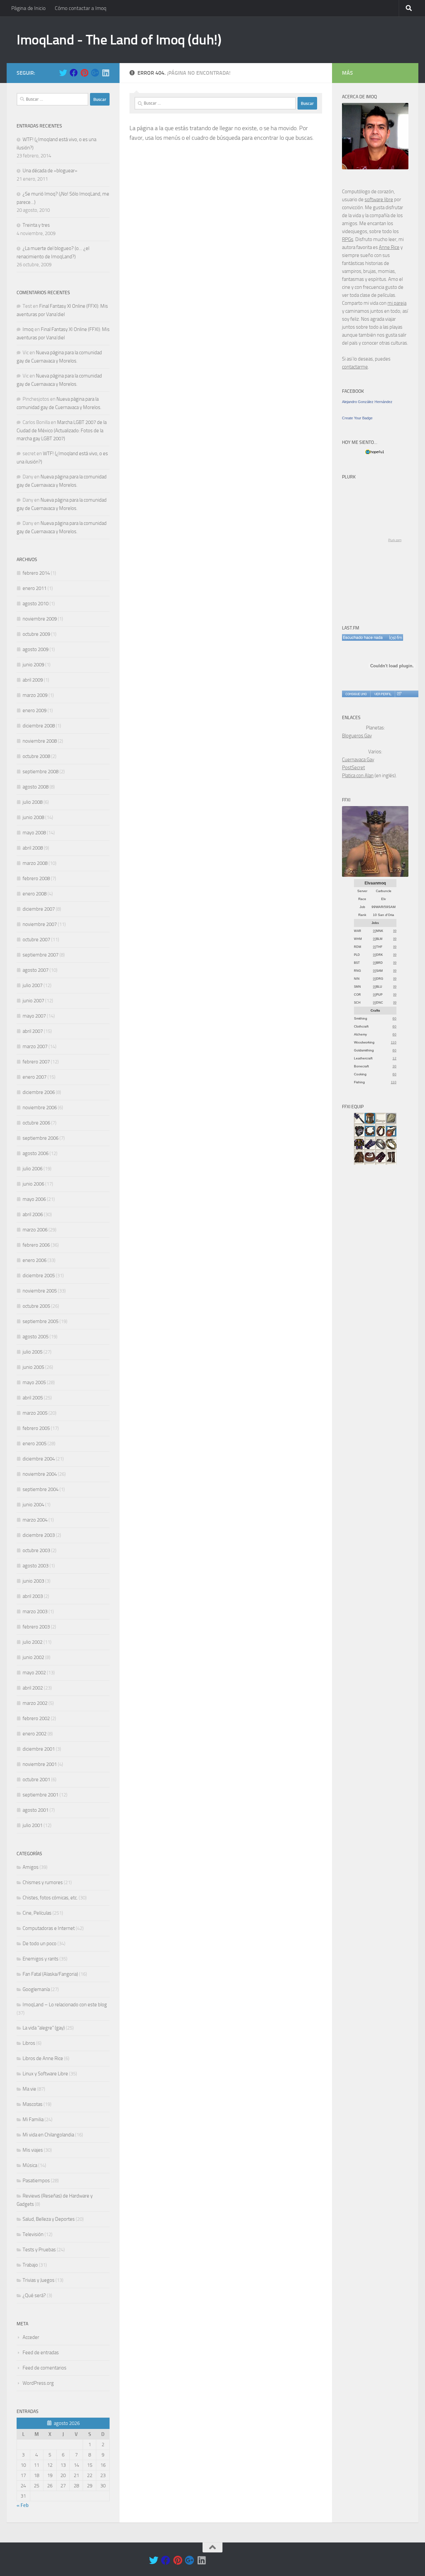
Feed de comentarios (44, 2368)
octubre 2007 (36, 940)
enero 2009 (35, 710)
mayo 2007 (34, 1016)
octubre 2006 (36, 1123)
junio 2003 (33, 1581)
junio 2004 (33, 1505)
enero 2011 (35, 588)
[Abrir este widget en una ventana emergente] (399, 694)
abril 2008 (33, 848)
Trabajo (30, 2265)
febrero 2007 (36, 1062)
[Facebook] (74, 73)
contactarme (355, 367)
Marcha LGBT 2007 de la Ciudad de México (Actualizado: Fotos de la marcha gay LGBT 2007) (62, 430)
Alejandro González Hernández (367, 402)
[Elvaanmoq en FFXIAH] (375, 875)
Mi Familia (33, 2119)
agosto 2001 (36, 1810)
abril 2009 (33, 680)
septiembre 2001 (41, 1795)
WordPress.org (38, 2383)
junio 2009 (33, 665)
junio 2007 (33, 1001)
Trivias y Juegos (39, 2280)
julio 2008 (33, 802)
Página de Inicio (28, 8)
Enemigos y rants (41, 1959)
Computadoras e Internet (49, 1928)
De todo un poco (40, 1944)
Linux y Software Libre (45, 2074)
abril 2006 (33, 1214)
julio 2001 (33, 1825)
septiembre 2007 (41, 955)
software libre (379, 200)
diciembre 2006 (39, 1092)
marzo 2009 (35, 695)
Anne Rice (389, 247)
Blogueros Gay (357, 736)
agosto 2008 (36, 787)
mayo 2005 (34, 1382)
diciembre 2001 (39, 1749)
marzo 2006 (35, 1230)
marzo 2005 (35, 1413)
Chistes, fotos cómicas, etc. (50, 1898)
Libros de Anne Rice (43, 2058)
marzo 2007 (35, 1046)
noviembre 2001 (40, 1764)
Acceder (31, 2337)
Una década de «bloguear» (50, 171)
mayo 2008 (34, 833)
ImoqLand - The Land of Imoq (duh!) (119, 40)
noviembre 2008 (40, 741)
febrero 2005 (36, 1428)
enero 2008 (35, 894)
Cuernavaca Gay (358, 760)
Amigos (31, 1867)
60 (394, 1018)
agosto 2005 (36, 1337)
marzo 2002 (35, 1703)
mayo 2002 (34, 1673)
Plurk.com (395, 540)
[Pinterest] (84, 73)
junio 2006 (33, 1184)
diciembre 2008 (39, 726)
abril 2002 (33, 1688)
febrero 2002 (36, 1718)
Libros (29, 2043)
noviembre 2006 (40, 1108)
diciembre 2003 (39, 1535)
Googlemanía (36, 1989)
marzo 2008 (35, 863)
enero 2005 (35, 1444)
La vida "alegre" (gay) (44, 2028)
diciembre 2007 (39, 909)
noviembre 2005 (40, 1291)
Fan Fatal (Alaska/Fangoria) (50, 1974)
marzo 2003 (35, 1612)
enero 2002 (35, 1734)
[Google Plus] (95, 73)
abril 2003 (33, 1596)
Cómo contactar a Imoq (81, 8)
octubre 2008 (36, 756)
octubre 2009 (36, 634)
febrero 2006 (36, 1245)
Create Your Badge (357, 418)
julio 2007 (33, 985)
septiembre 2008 (41, 772)
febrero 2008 (36, 878)
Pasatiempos (36, 2181)
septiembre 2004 (41, 1489)
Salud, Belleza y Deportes (49, 2219)
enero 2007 (35, 1077)
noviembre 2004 (40, 1474)
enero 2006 (35, 1260)
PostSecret (353, 768)
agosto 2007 (36, 970)
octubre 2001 (36, 1780)
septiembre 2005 (41, 1321)
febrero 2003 (36, 1627)
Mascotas (33, 2104)
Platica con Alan (358, 776)
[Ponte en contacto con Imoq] (375, 168)
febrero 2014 (36, 573)
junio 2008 (33, 817)
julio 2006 (33, 1169)
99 (375, 931)
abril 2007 (33, 1031)
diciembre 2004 (39, 1459)
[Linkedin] (106, 73)
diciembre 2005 (39, 1276)
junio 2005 (33, 1367)
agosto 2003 (36, 1566)
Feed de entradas (41, 2353)
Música (30, 2165)
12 (394, 1058)
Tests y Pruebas (39, 2250)
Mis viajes (33, 2150)
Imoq (28, 329)
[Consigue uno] (356, 694)
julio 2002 (33, 1642)
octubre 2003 (36, 1550)
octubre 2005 (36, 1306)
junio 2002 (33, 1657)
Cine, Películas (37, 1913)
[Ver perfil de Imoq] (382, 694)
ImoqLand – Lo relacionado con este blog (65, 2005)
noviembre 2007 (40, 924)
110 (394, 1042)
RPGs (348, 239)
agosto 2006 (36, 1153)
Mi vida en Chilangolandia (48, 2135)
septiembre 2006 (41, 1138)
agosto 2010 (36, 604)
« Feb (23, 2505)
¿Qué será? (34, 2295)
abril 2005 (33, 1398)
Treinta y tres (36, 225)
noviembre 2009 (40, 619)
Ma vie (29, 2089)
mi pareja (397, 303)
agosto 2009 (36, 649)
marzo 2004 (35, 1520)
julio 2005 (33, 1352)
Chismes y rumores (43, 1882)
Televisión (33, 2234)
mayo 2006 (34, 1199)
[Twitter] (63, 73)
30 (394, 1066)
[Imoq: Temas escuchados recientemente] (373, 637)
